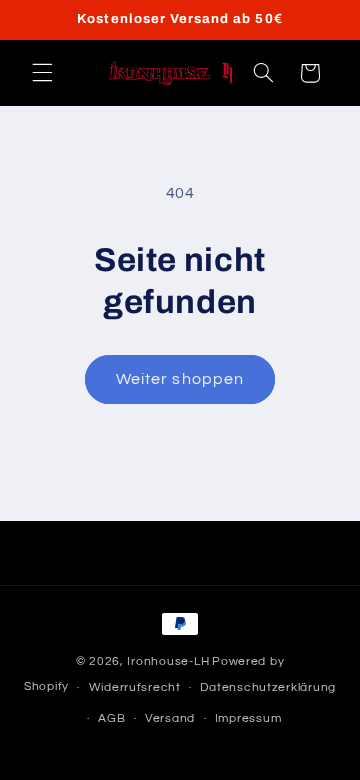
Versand (170, 718)
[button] (42, 73)
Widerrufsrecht (135, 687)
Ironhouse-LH (168, 661)
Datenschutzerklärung (268, 687)
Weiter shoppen (180, 379)
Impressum (248, 718)
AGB (111, 718)
